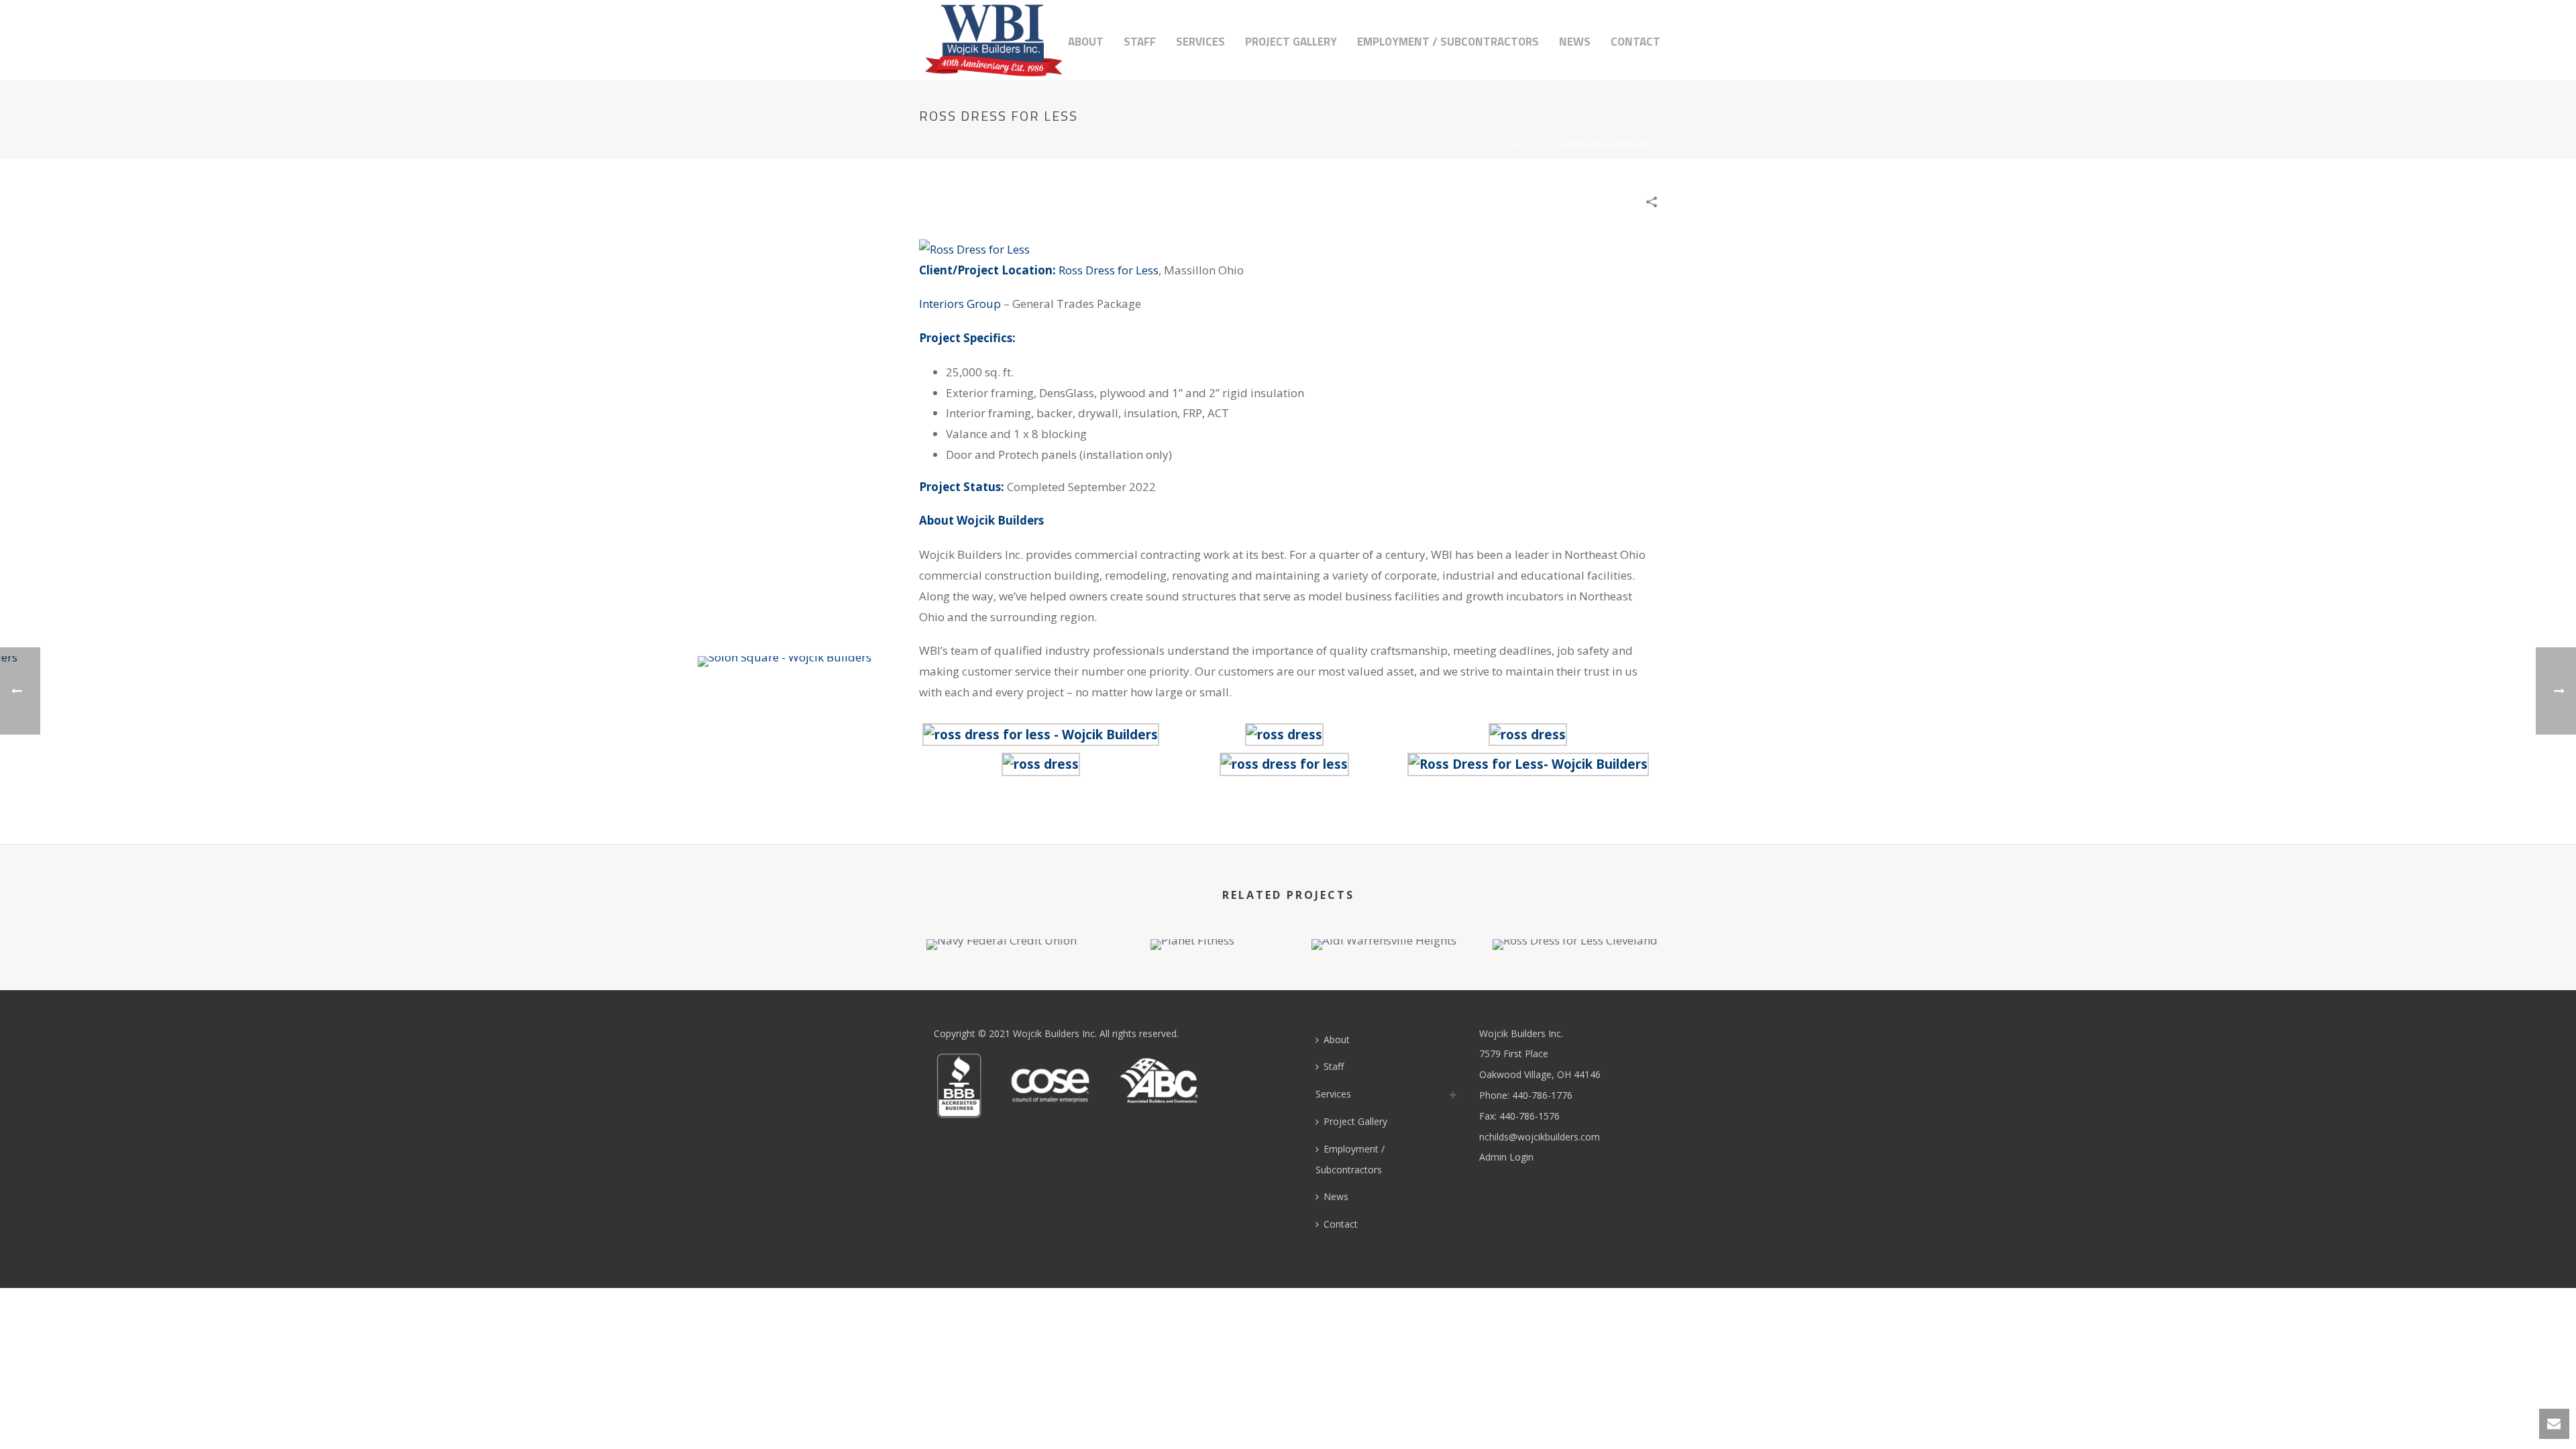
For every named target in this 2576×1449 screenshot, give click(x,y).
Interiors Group (960, 304)
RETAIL (1544, 145)
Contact (1635, 42)
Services (1200, 42)
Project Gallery (1291, 42)
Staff (1140, 42)
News (1575, 42)
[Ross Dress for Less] (974, 249)
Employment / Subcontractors (1448, 42)
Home (1511, 145)
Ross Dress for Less (1109, 270)
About (1086, 42)
